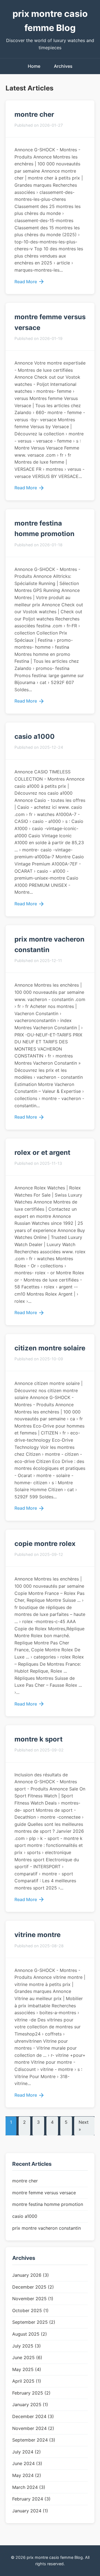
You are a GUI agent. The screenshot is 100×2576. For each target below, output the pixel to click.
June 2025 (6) (27, 2357)
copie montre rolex (45, 1544)
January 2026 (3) (31, 2275)
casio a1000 (35, 736)
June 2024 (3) (27, 2463)
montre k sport (38, 1739)
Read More (26, 282)
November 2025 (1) (33, 2299)
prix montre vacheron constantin (47, 2228)
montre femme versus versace (44, 2193)
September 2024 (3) (34, 2440)
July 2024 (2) (27, 2452)
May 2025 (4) (27, 2369)
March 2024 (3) (29, 2487)
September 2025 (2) (34, 2322)
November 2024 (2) (33, 2428)
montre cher (34, 114)
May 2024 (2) (27, 2475)
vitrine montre (37, 1935)
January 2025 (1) (30, 2405)
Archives (63, 66)
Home (34, 66)
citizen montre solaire (50, 1348)
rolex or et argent (42, 1152)
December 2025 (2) (33, 2287)
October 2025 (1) (30, 2310)
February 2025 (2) (31, 2393)
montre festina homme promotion (48, 2204)
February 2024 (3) (31, 2499)
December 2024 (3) (33, 2416)
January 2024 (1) (30, 2511)
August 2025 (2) (30, 2334)
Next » (84, 2126)
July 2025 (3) (27, 2346)
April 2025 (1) (27, 2381)
